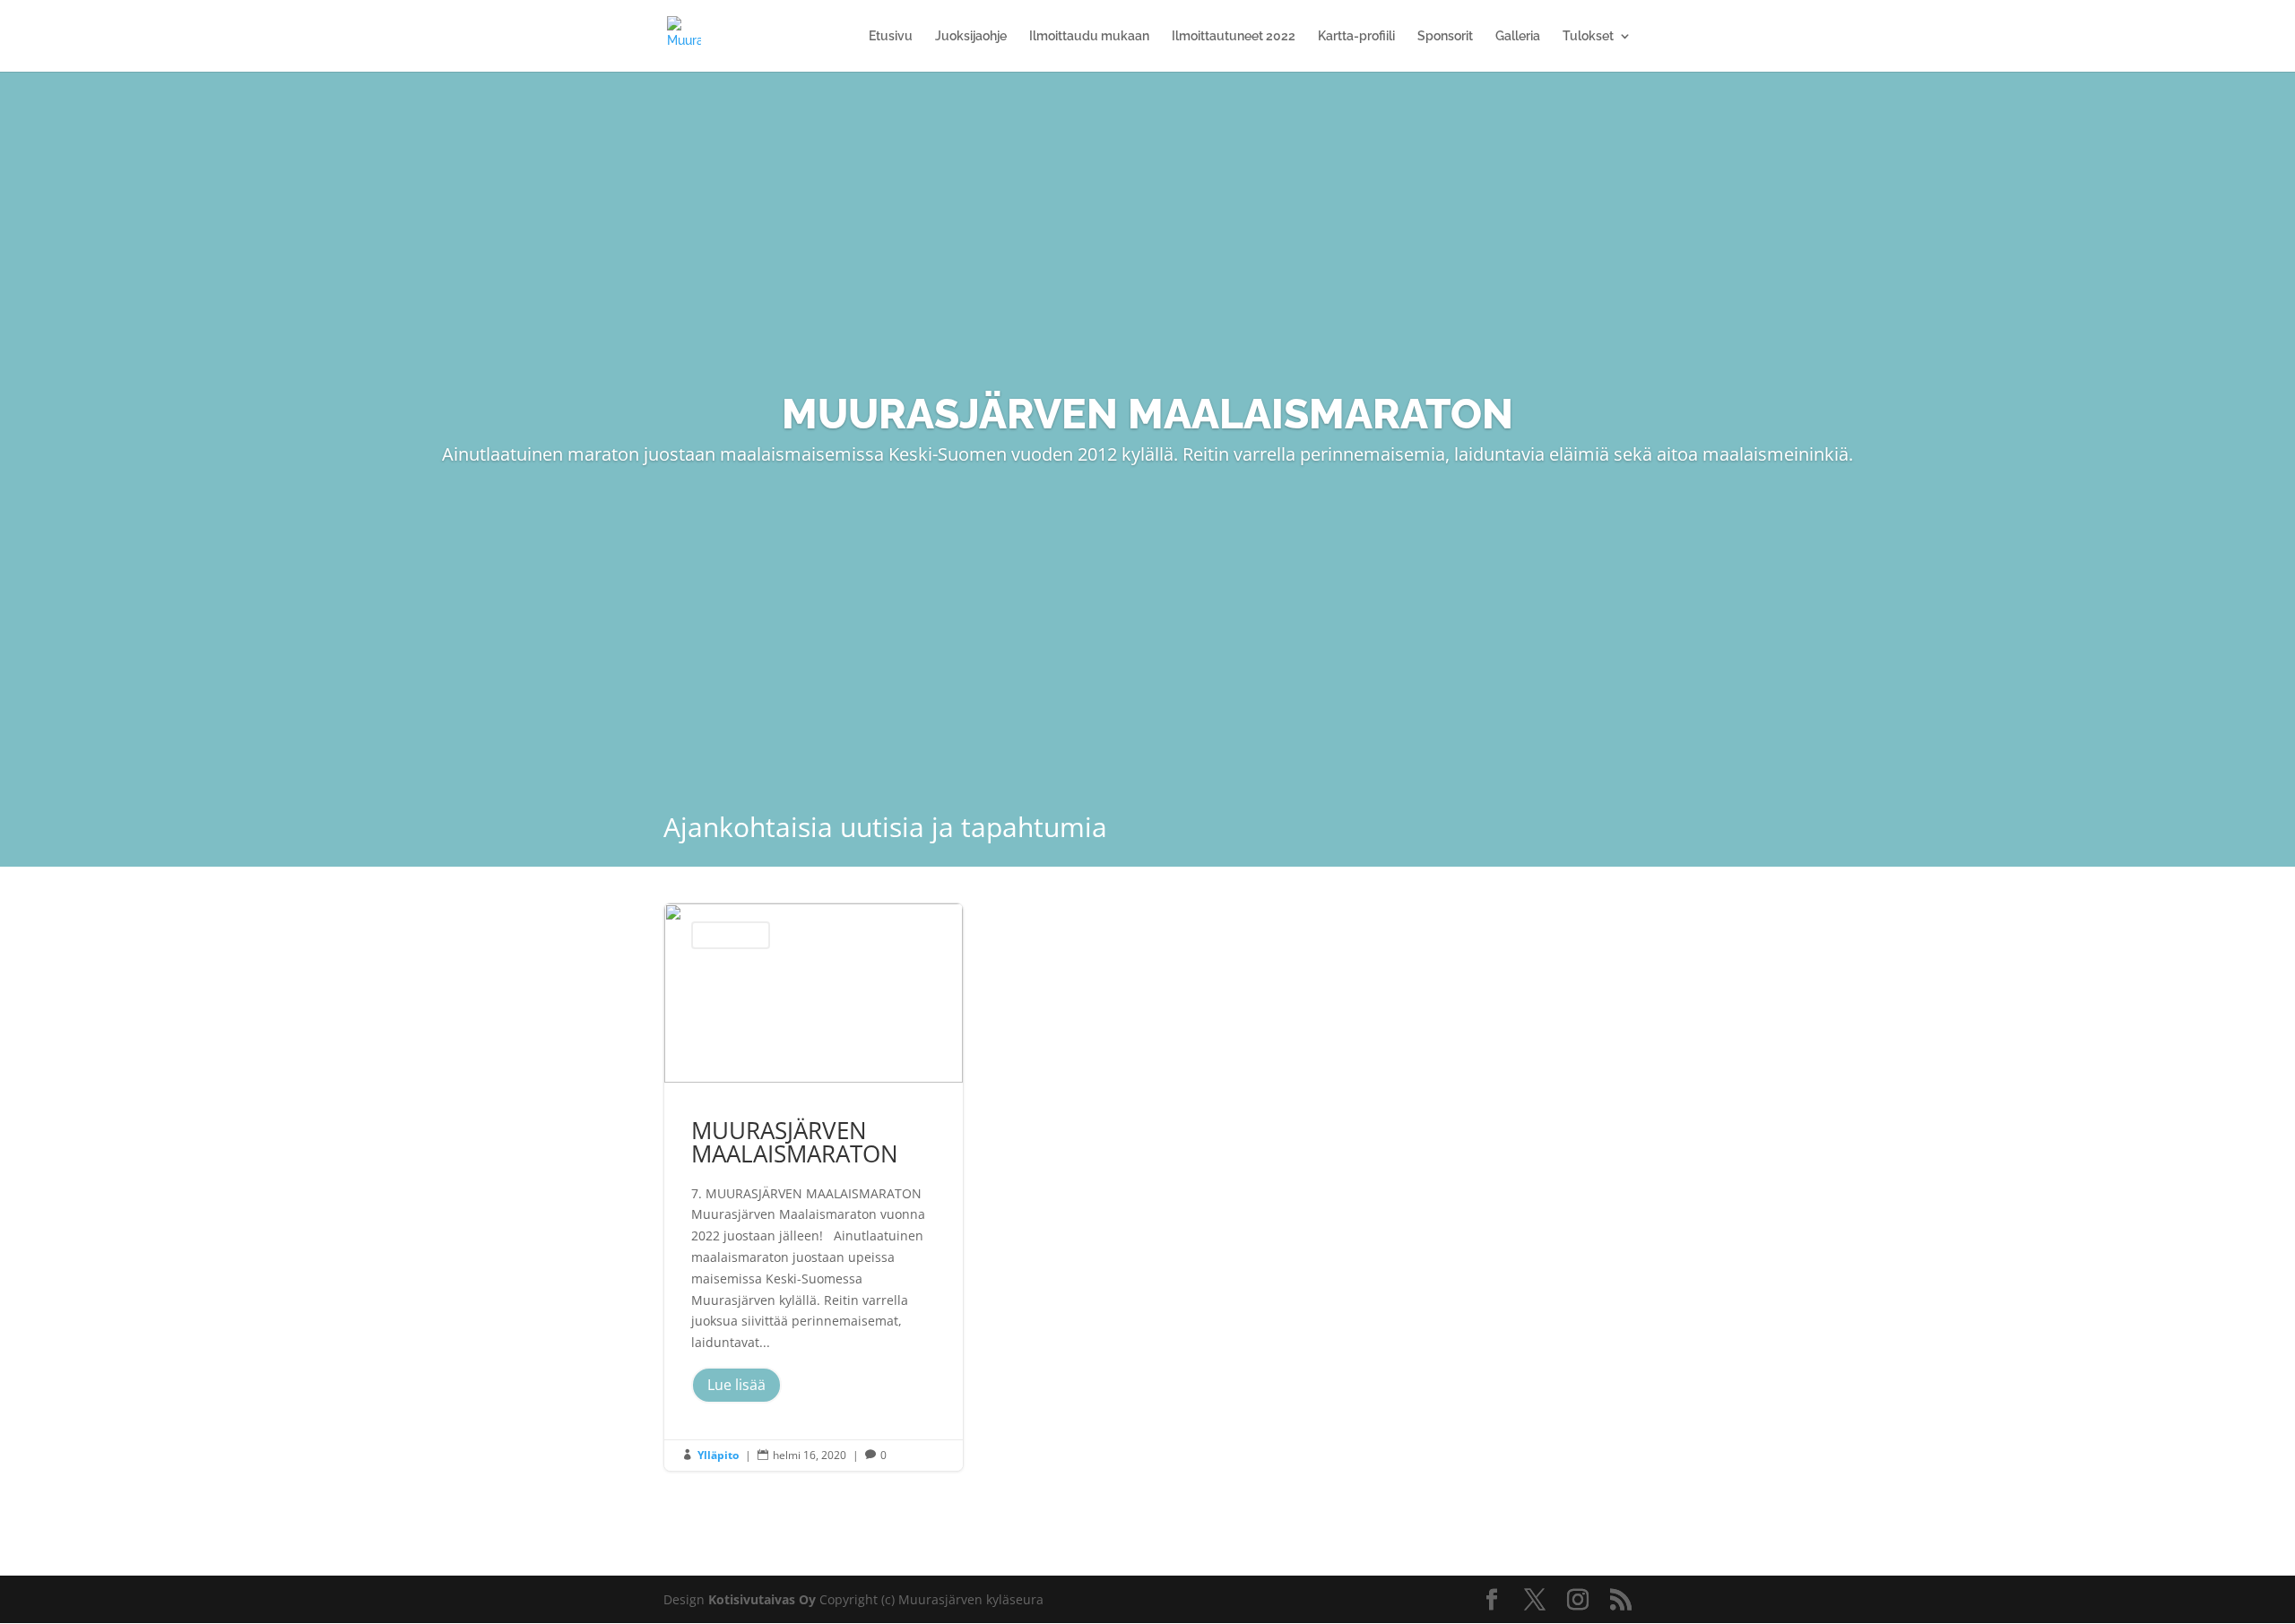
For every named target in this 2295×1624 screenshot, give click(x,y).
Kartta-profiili (1356, 36)
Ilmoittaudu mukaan (1089, 36)
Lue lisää (736, 1385)
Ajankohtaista (731, 935)
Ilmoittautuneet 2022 (1234, 36)
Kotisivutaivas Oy (762, 1599)
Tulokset (1588, 36)
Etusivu (891, 36)
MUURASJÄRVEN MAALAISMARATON (814, 1187)
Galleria (1518, 36)
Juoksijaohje (971, 36)
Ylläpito (718, 1455)
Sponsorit (1445, 36)
